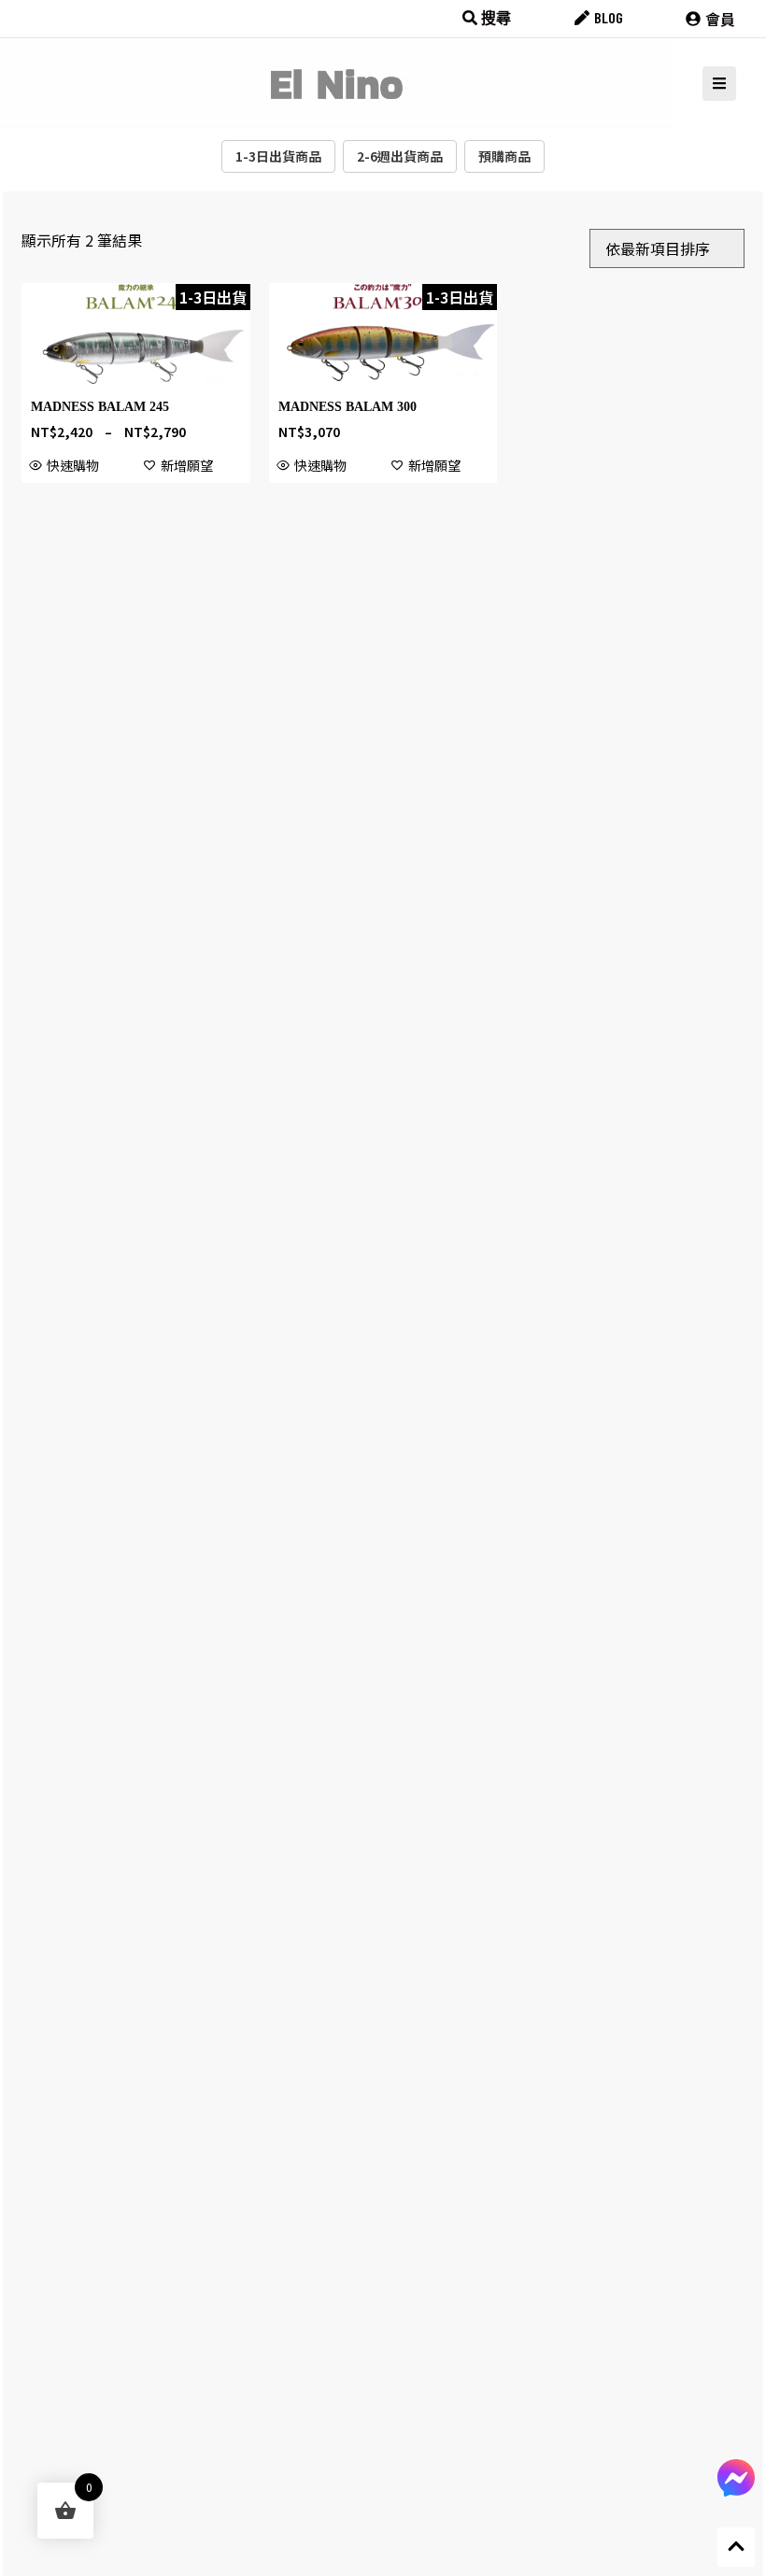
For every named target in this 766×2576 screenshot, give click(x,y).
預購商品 (504, 156)
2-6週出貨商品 (400, 156)
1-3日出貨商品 (278, 156)
